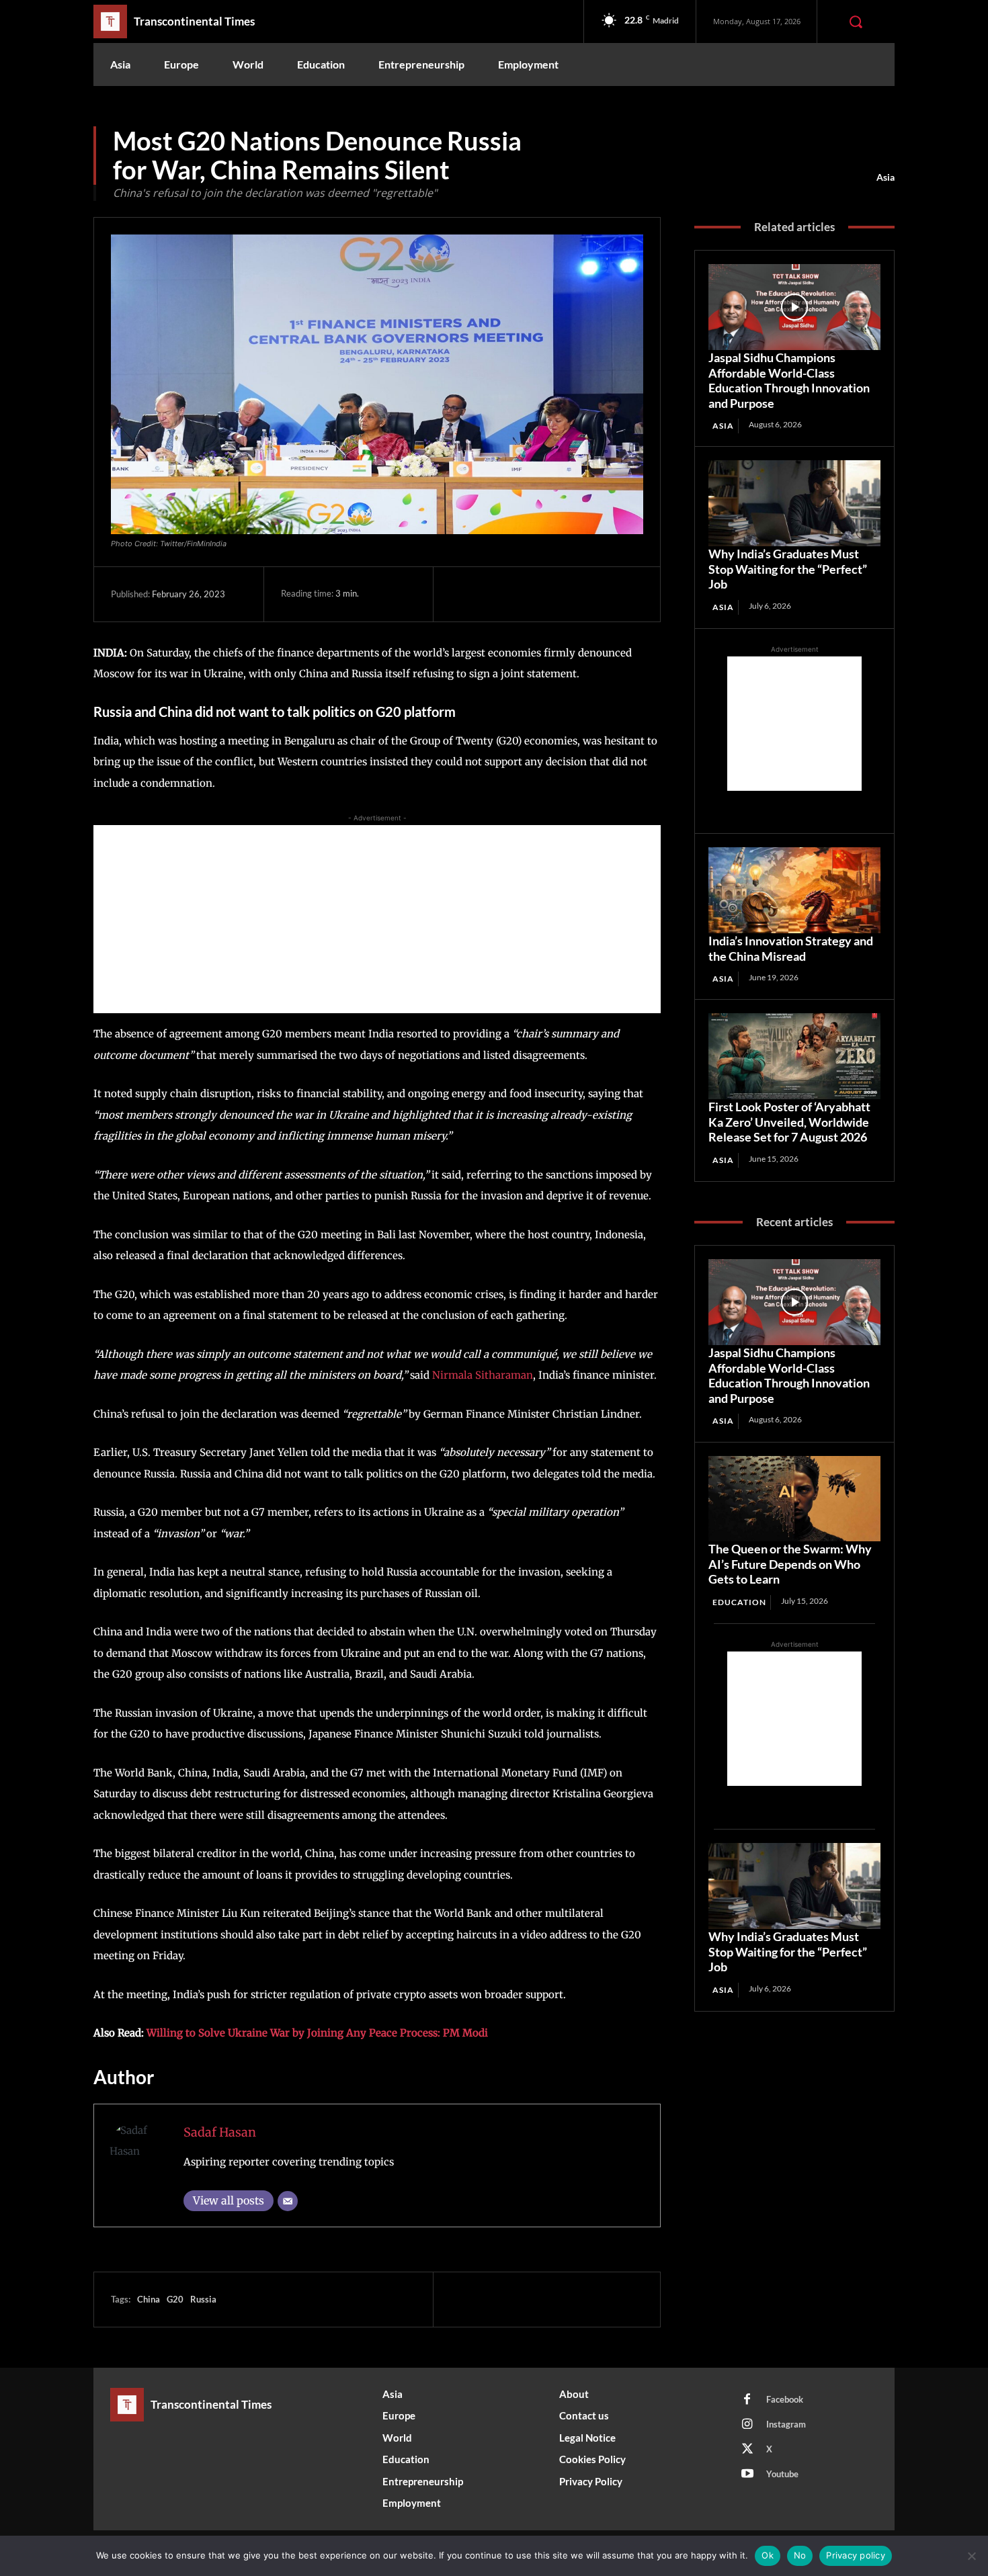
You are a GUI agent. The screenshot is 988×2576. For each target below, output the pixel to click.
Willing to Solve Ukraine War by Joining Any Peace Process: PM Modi (317, 2033)
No (800, 2555)
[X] (495, 594)
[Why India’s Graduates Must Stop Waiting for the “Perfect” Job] (794, 503)
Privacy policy (856, 2555)
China (149, 2299)
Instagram (786, 2424)
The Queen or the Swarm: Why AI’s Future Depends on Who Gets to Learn (790, 1564)
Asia (886, 177)
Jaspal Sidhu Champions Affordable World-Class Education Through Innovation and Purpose (789, 380)
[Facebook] (464, 594)
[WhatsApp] (557, 594)
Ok (768, 2555)
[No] (971, 2556)
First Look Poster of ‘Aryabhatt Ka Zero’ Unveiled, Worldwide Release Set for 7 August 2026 (789, 1122)
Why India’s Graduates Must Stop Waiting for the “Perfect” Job (788, 569)
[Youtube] (747, 2475)
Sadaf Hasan (220, 2132)
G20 (175, 2299)
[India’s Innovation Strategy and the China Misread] (794, 890)
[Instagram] (747, 2425)
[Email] (288, 2201)
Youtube (782, 2474)
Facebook (785, 2399)
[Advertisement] (377, 919)
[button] (856, 22)
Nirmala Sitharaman (481, 1375)
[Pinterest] (526, 594)
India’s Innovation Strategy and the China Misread (791, 948)
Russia (203, 2299)
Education (739, 1602)
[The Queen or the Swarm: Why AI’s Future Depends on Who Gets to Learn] (794, 1499)
